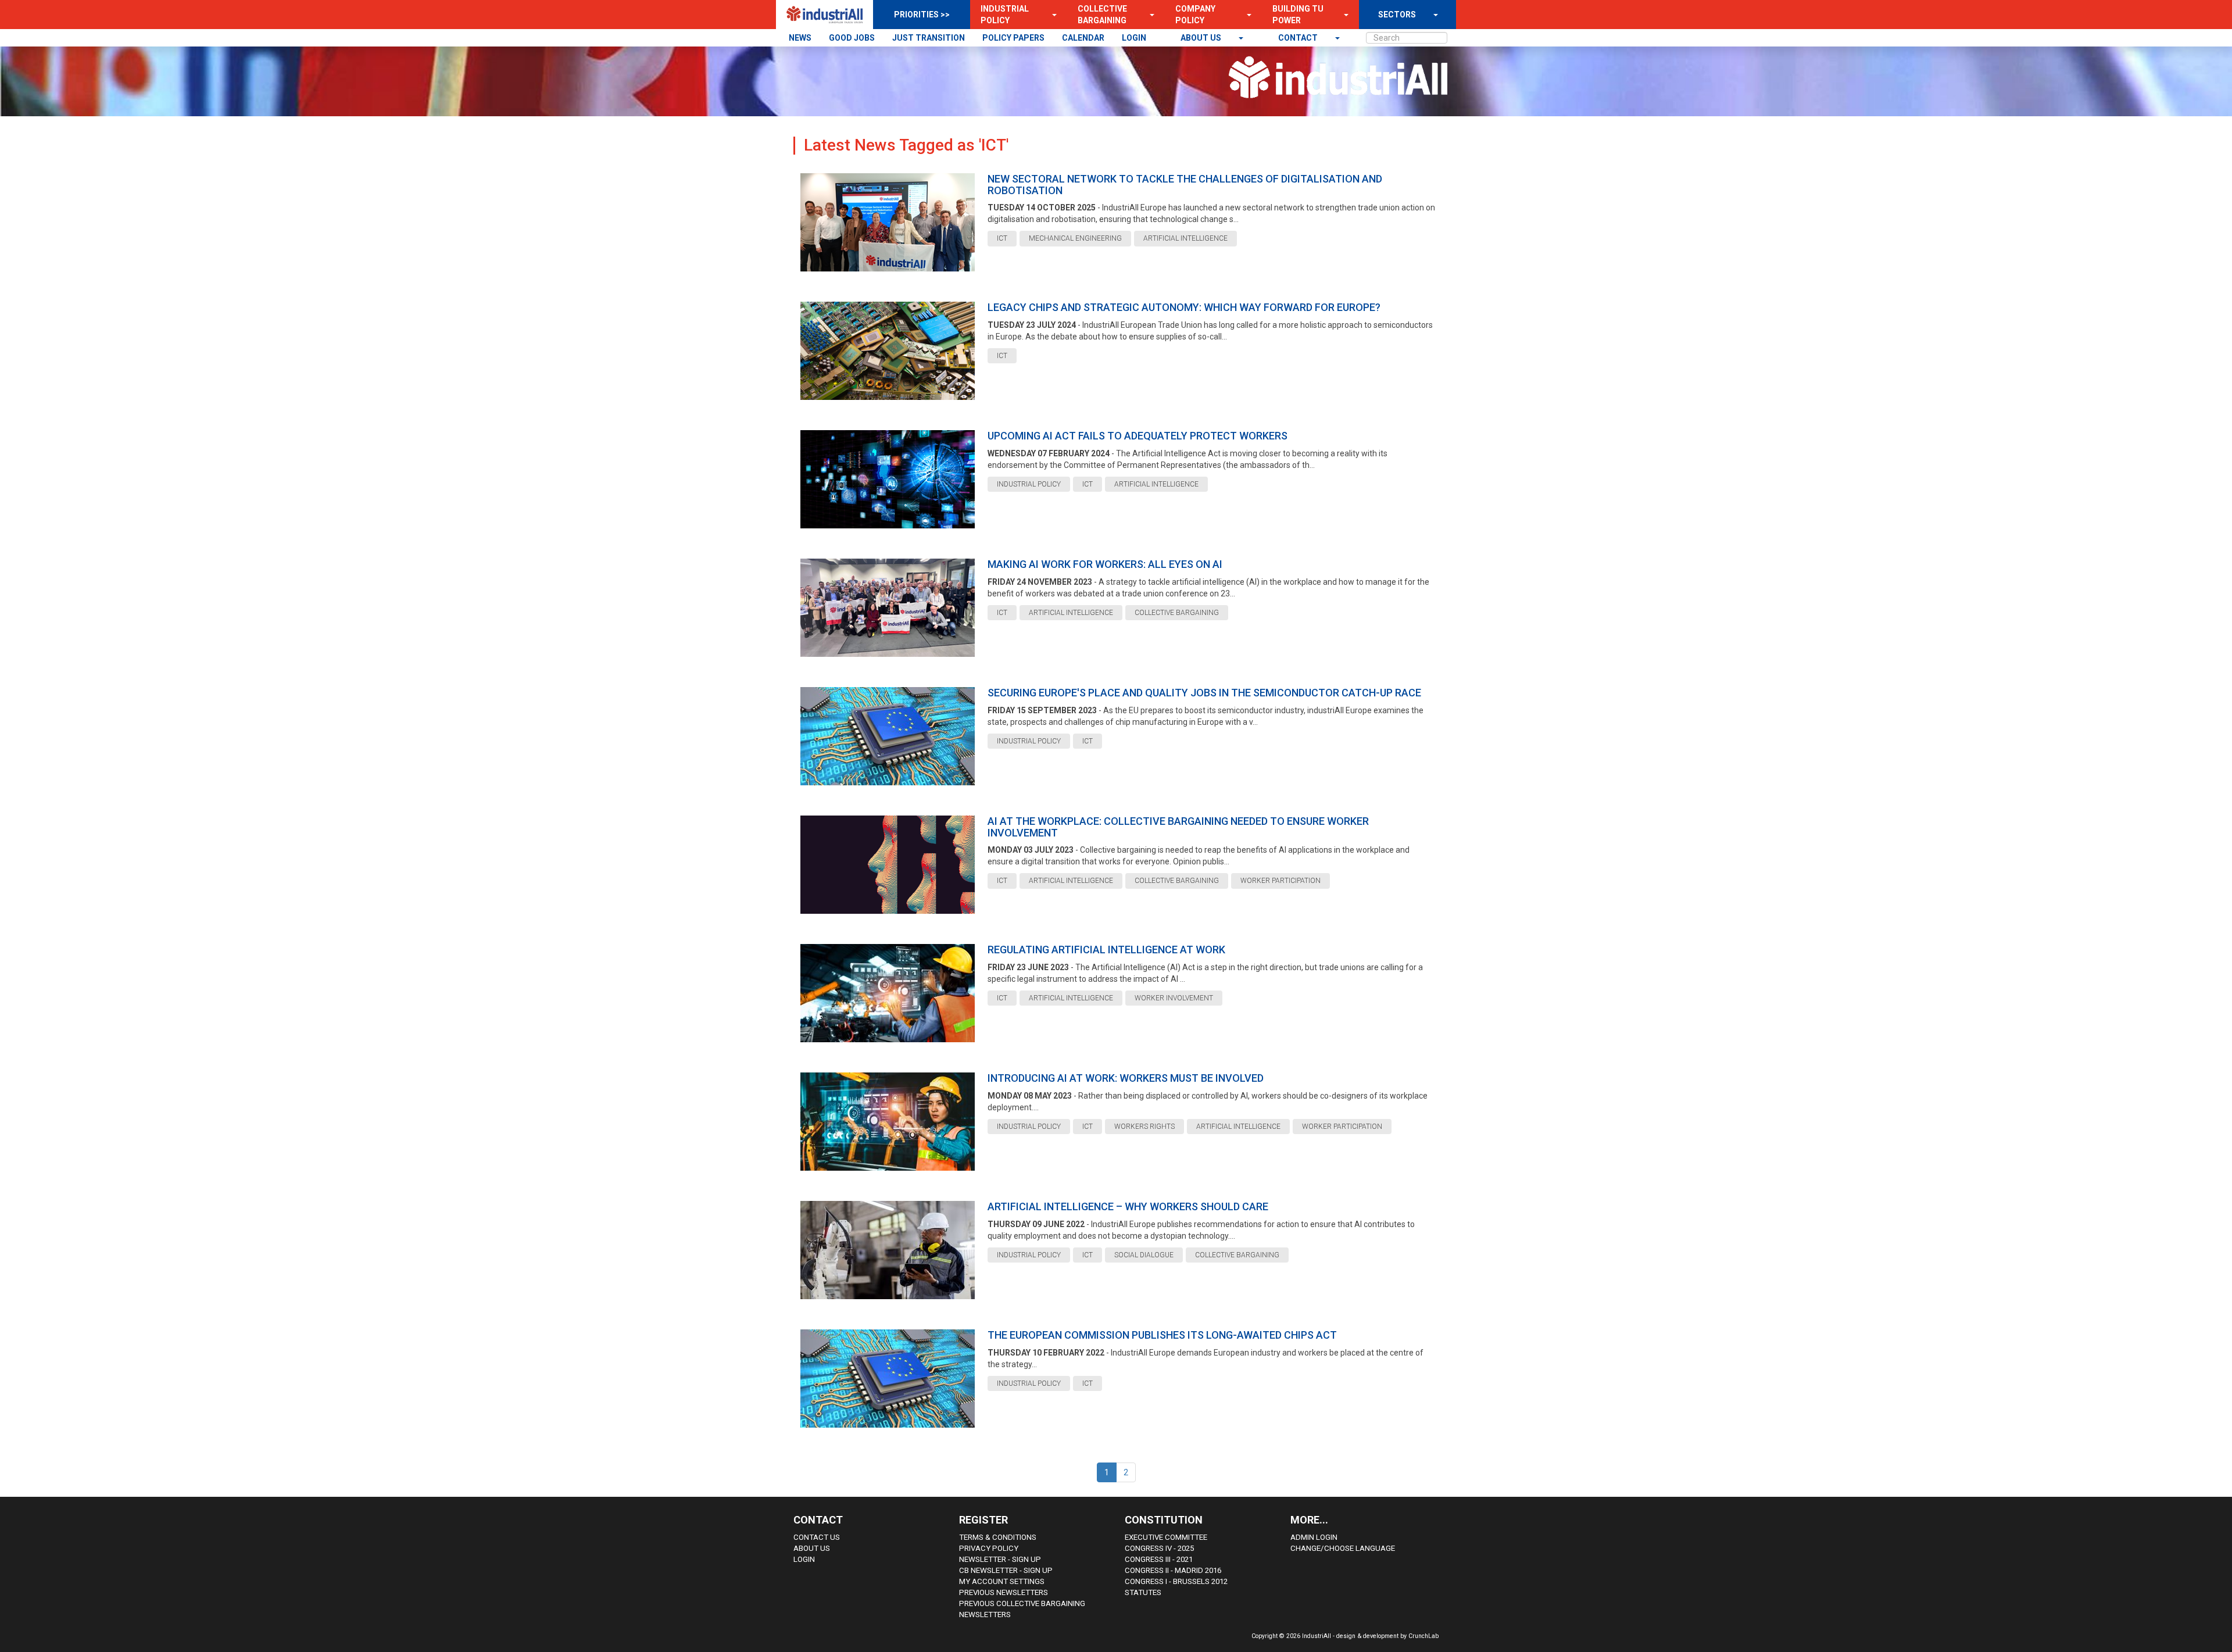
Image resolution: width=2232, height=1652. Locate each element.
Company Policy (1195, 15)
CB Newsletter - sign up (1006, 1570)
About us (1202, 38)
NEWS (800, 38)
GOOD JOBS (852, 38)
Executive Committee (1166, 1537)
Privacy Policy (989, 1548)
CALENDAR (1083, 38)
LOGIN (1134, 38)
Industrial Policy (1005, 15)
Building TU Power (1298, 15)
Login (804, 1559)
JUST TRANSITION (929, 38)
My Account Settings (1002, 1581)
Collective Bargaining (1102, 15)
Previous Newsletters (1004, 1592)
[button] (1051, 15)
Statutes (1143, 1592)
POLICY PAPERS (1013, 38)
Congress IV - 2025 (1159, 1548)
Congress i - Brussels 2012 (1176, 1581)
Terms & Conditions (998, 1537)
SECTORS (1397, 15)
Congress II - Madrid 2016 (1173, 1570)
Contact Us (817, 1537)
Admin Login (1314, 1537)
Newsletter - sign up (1000, 1559)
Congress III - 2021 (1159, 1559)
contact (1299, 38)
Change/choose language (1343, 1548)
